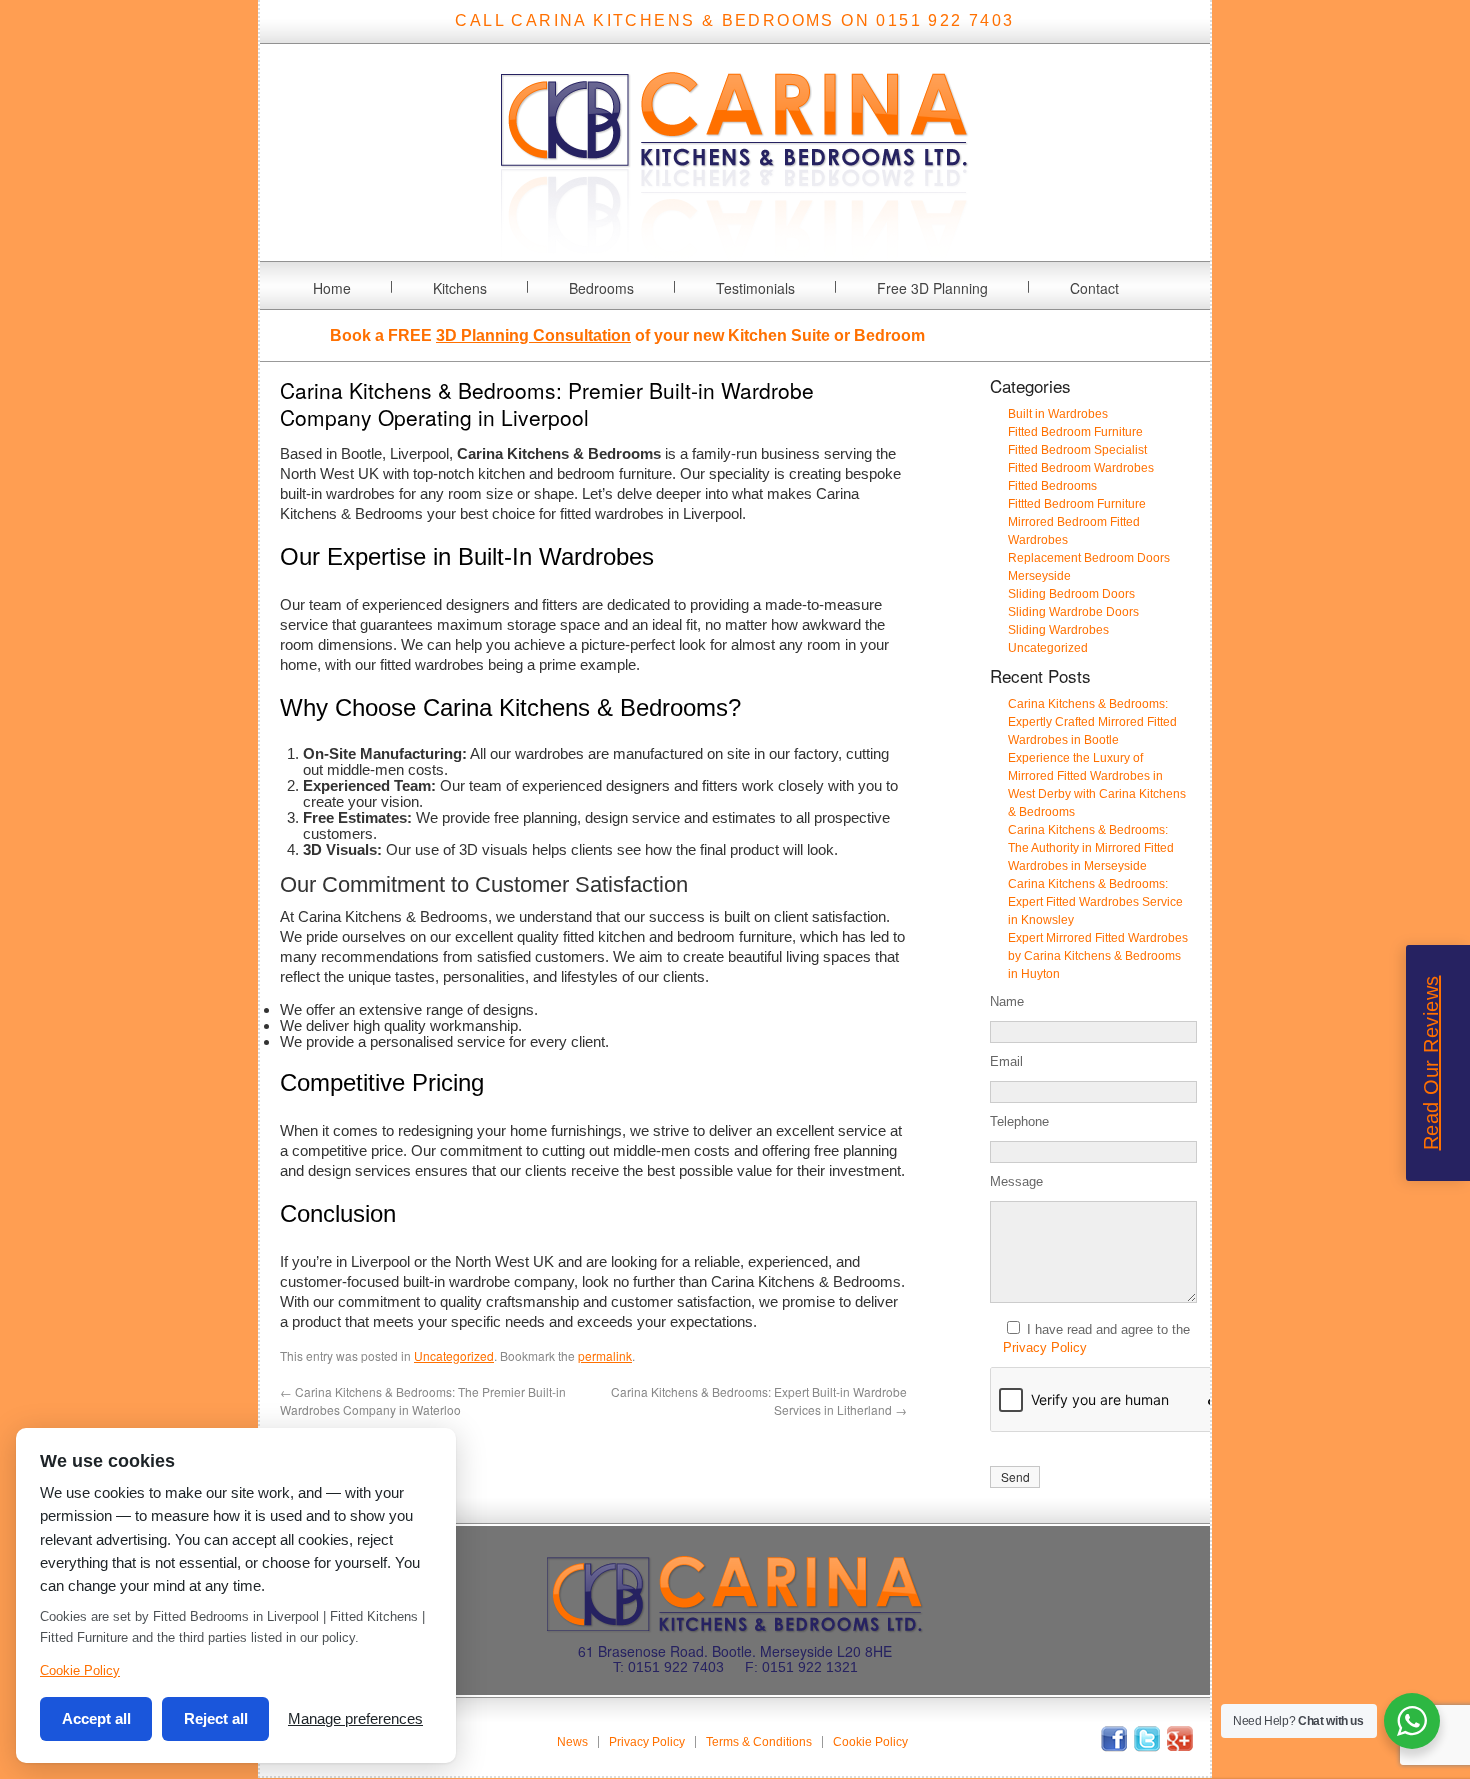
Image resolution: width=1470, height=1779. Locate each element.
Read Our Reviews (1431, 1063)
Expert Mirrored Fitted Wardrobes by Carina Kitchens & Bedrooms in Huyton (1098, 956)
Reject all (216, 1718)
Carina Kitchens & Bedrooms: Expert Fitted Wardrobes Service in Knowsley (1095, 902)
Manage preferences (355, 1718)
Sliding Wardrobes (1058, 630)
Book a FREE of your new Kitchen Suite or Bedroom (627, 335)
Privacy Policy (1045, 1347)
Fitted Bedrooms (1052, 486)
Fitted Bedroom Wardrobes (1081, 468)
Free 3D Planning (932, 288)
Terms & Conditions (759, 1742)
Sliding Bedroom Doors (1071, 594)
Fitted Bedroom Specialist (1077, 450)
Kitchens (460, 288)
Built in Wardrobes (1058, 414)
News (572, 1742)
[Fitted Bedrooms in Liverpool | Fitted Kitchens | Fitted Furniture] (735, 248)
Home (332, 288)
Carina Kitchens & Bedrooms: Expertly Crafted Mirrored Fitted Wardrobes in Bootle (1092, 722)
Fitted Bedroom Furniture (1075, 432)
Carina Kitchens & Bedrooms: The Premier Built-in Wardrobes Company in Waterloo (423, 1400)
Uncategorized (454, 1355)
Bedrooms (601, 288)
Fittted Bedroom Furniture (1077, 504)
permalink (605, 1355)
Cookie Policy (870, 1742)
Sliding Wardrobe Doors (1073, 612)
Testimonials (755, 288)
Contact (1094, 288)
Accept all (96, 1718)
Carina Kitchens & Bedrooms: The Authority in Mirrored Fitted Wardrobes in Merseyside (1091, 848)
